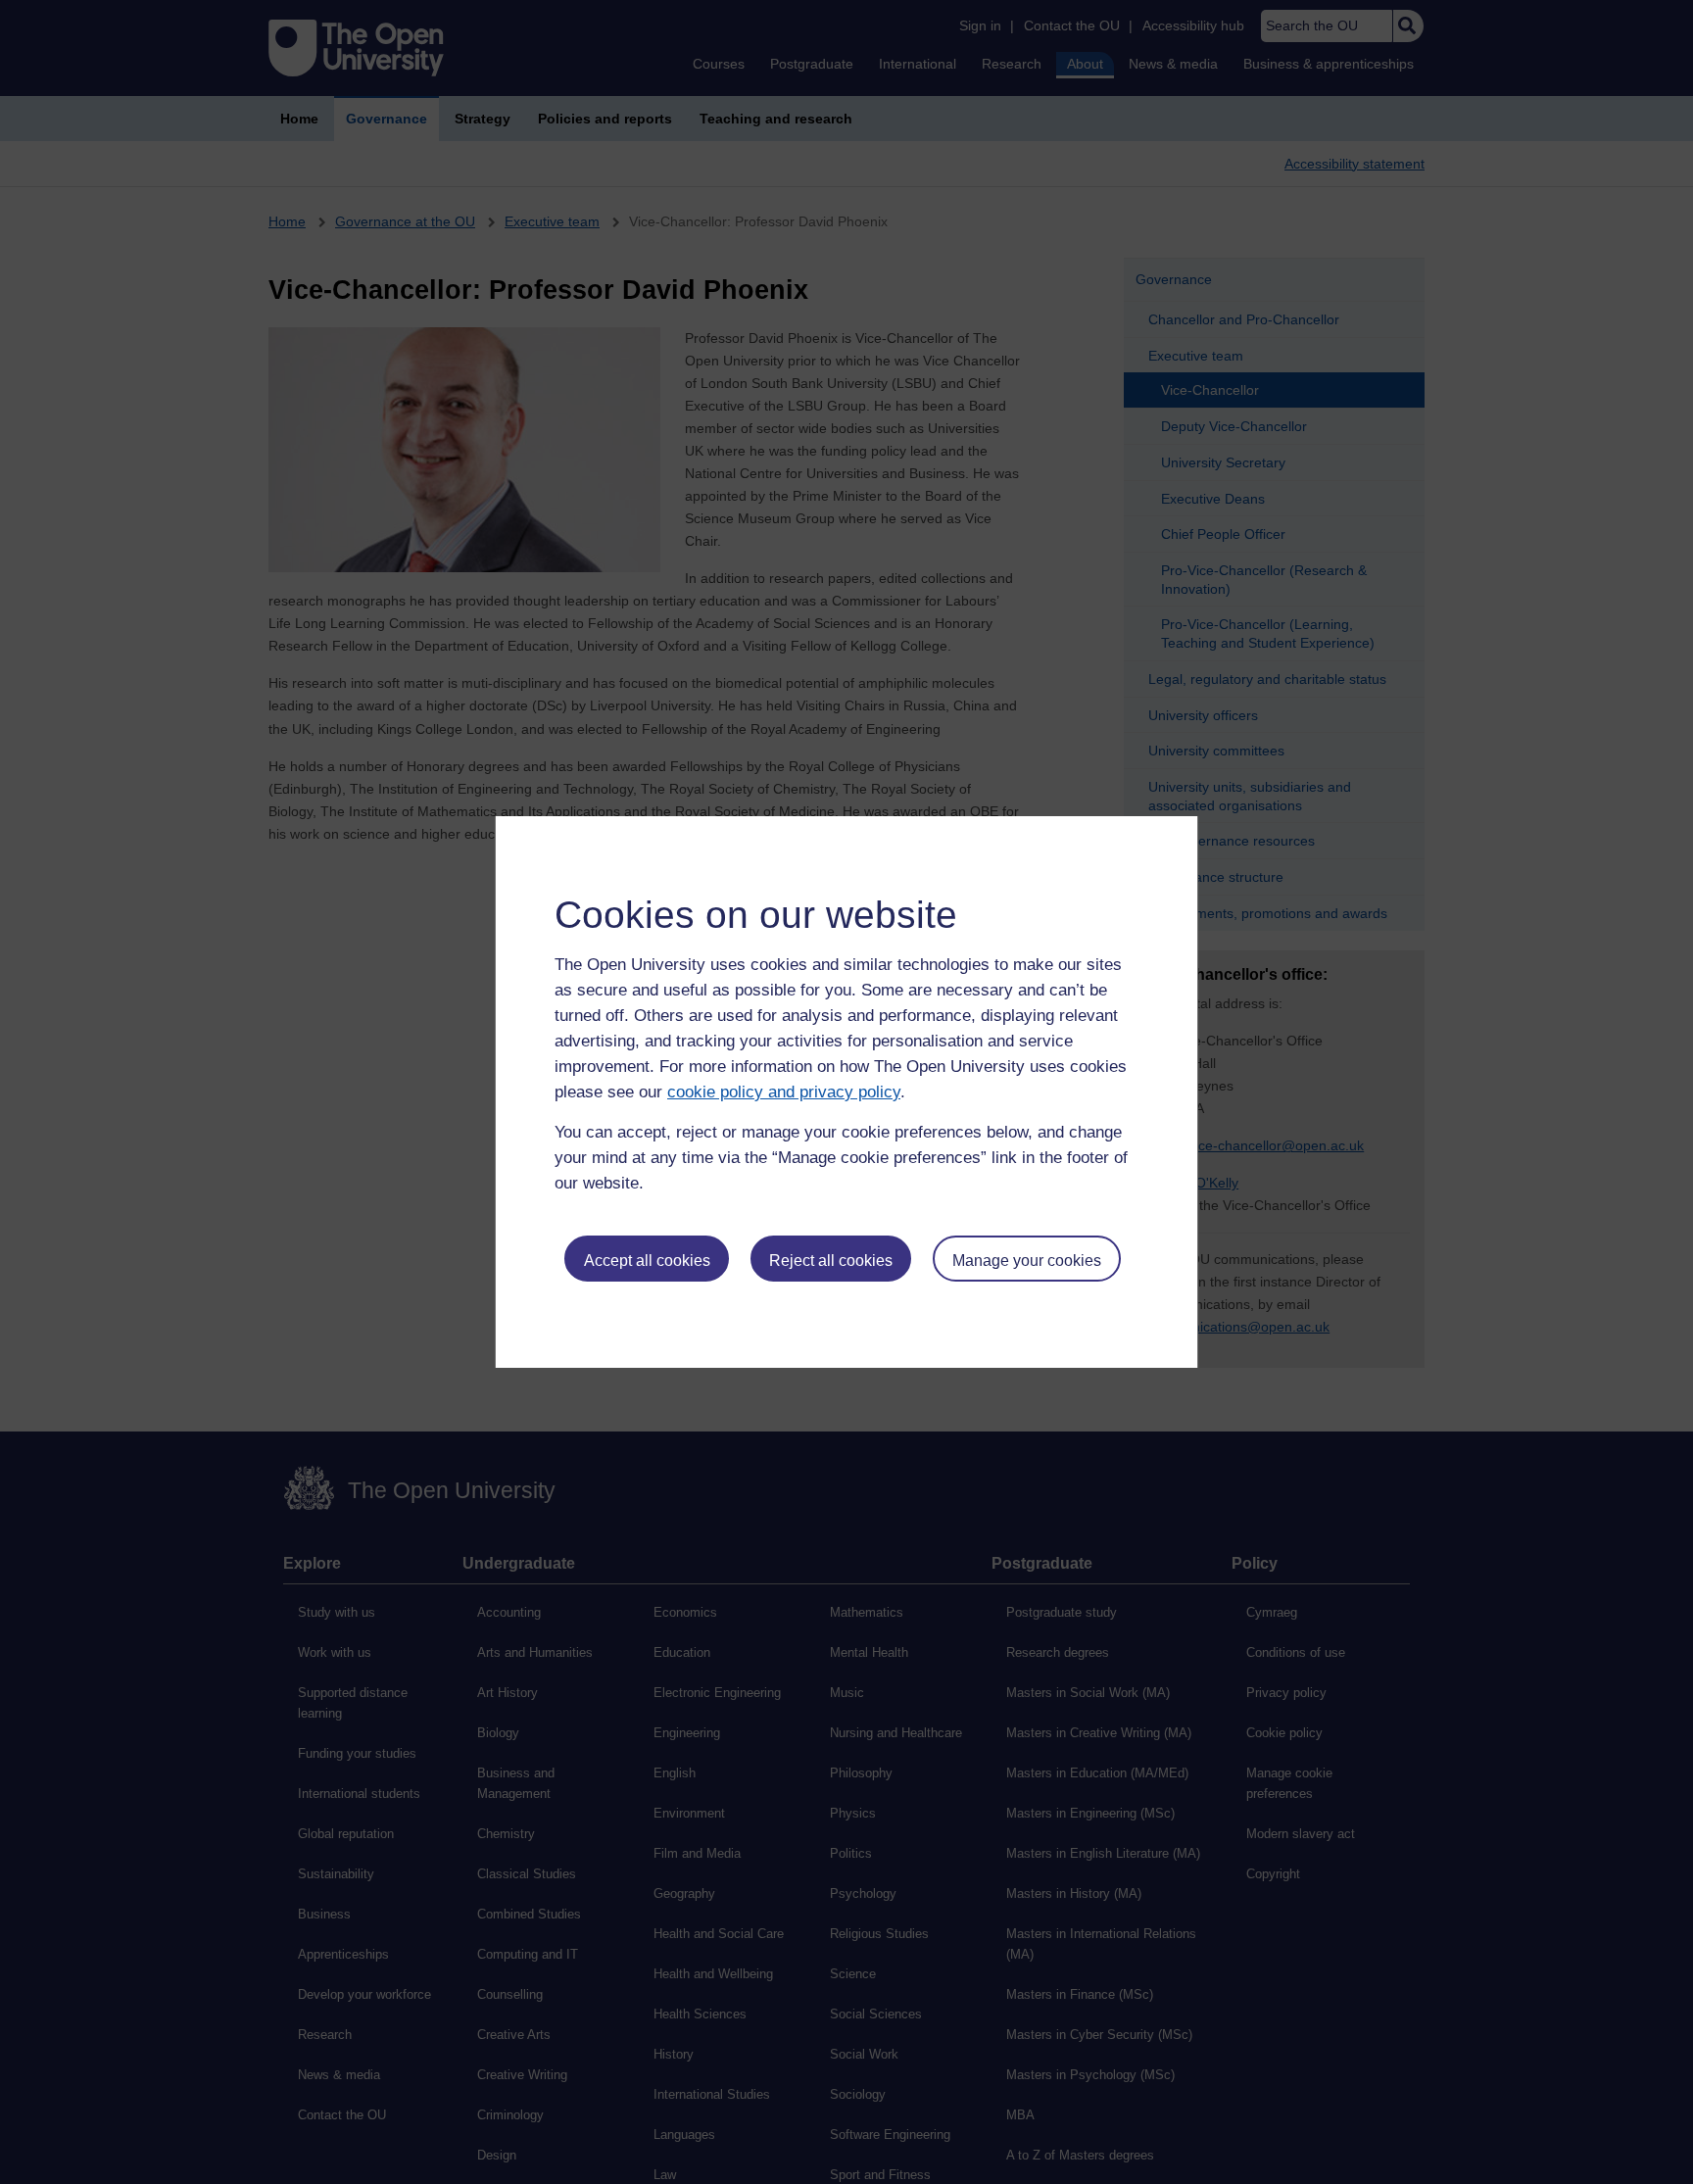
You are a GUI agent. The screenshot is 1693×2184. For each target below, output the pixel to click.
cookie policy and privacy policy (784, 1092)
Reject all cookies (831, 1261)
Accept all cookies (647, 1261)
